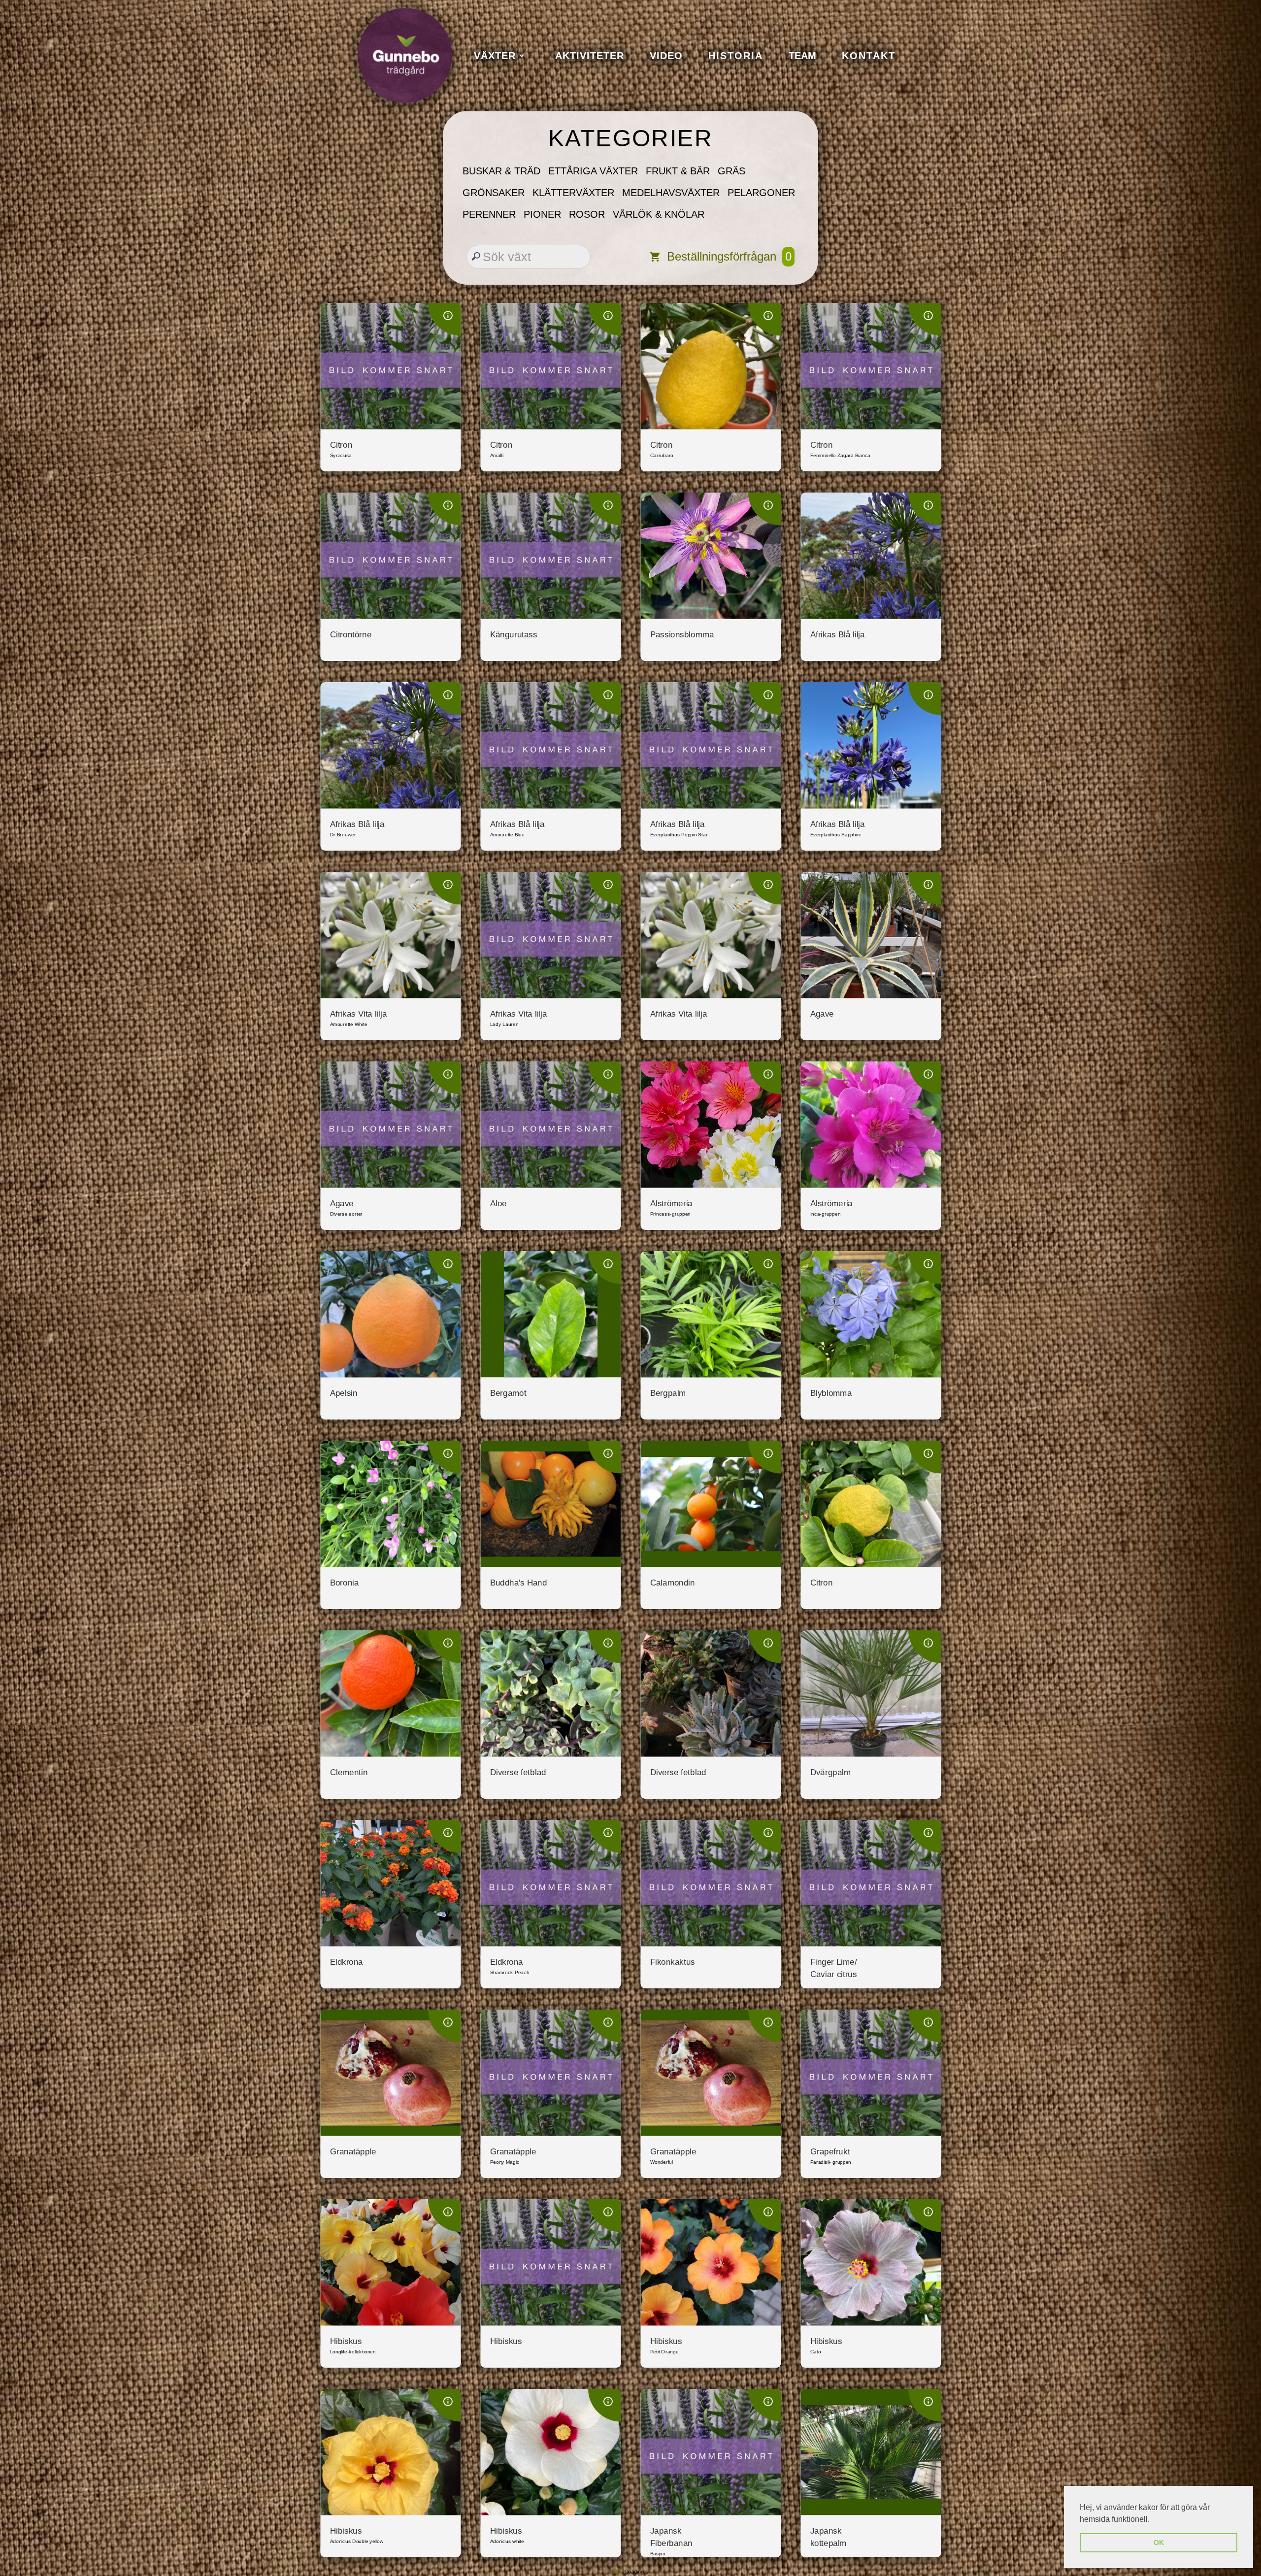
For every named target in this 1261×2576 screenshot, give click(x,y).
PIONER (542, 214)
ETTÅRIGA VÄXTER (593, 171)
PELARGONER (761, 193)
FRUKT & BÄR (678, 171)
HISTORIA (736, 56)
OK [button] (1159, 2543)
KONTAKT (869, 56)
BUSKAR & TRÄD (501, 171)
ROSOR (587, 214)
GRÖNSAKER (494, 193)
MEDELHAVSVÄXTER (671, 193)
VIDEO (666, 56)
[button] (1153, 2520)
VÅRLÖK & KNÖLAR (659, 214)
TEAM (802, 56)
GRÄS (731, 171)
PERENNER (489, 214)
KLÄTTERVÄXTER (573, 193)
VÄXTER (495, 56)
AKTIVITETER (590, 56)
